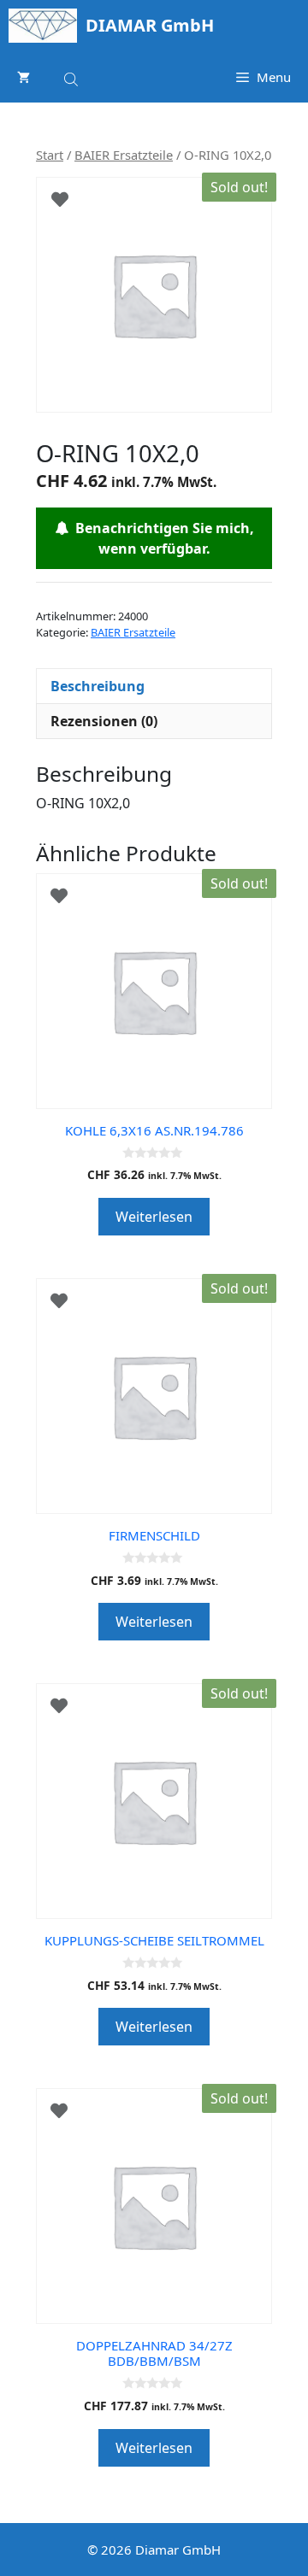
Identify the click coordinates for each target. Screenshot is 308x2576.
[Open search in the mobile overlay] (73, 76)
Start (50, 155)
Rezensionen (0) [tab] (104, 721)
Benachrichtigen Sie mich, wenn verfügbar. (161, 538)
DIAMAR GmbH (150, 25)
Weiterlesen (154, 1217)
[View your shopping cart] (24, 77)
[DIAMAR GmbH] (43, 26)
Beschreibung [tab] (98, 686)
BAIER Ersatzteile (124, 155)
